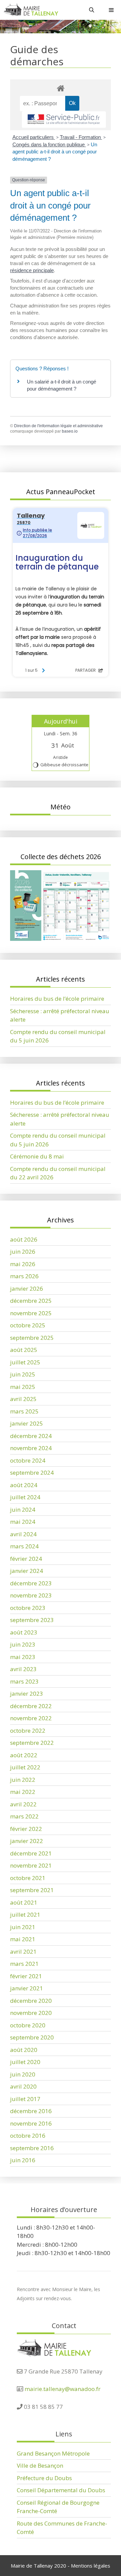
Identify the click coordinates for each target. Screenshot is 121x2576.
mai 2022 (23, 1792)
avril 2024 (23, 1534)
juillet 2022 (25, 1767)
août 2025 (24, 1350)
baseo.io (70, 431)
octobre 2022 (28, 1731)
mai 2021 (23, 1939)
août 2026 (24, 1239)
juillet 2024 (25, 1497)
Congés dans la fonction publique (49, 144)
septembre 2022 (32, 1743)
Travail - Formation (81, 137)
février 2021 (26, 1976)
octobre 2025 (28, 1325)
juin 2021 (23, 1927)
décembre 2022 (31, 1706)
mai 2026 (23, 1264)
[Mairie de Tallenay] (31, 10)
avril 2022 (23, 1804)
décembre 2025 (31, 1301)
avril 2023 (23, 1669)
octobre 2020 (28, 2025)
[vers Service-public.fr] (64, 120)
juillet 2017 (25, 2099)
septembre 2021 (32, 1890)
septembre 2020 (32, 2037)
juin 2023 (23, 1644)
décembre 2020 (31, 2001)
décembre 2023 (31, 1583)
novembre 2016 (31, 2123)
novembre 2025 (31, 1313)
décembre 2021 (31, 1853)
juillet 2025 (25, 1362)
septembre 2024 (32, 1473)
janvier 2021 (27, 1988)
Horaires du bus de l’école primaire (57, 999)
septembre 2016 (32, 2148)
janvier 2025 (27, 1423)
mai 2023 (23, 1657)
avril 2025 (23, 1399)
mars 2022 (24, 1816)
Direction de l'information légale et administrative (58, 426)
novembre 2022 (31, 1718)
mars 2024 (24, 1546)
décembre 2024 (31, 1436)
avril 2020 (23, 2086)
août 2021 (24, 1902)
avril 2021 (23, 1952)
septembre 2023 (32, 1620)
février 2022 (26, 1829)
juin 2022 (23, 1780)
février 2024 (26, 1559)
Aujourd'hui (61, 721)
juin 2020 (23, 2074)
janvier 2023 (27, 1694)
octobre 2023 (28, 1608)
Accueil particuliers (34, 137)
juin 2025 (23, 1374)
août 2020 (24, 2050)
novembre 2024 (31, 1448)
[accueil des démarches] (61, 88)
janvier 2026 (27, 1289)
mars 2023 (24, 1681)
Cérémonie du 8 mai (37, 1156)
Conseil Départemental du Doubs (61, 2490)
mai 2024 (23, 1522)
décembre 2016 (31, 2111)
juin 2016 (23, 2160)
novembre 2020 (31, 2013)
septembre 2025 (32, 1338)
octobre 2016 (28, 2136)
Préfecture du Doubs (44, 2478)
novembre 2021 (31, 1865)
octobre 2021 (28, 1878)
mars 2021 (24, 1964)
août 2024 (24, 1485)
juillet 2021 (25, 1915)
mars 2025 (24, 1411)
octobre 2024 (28, 1460)
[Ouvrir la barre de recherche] (92, 10)
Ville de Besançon (40, 2465)
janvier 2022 (27, 1841)
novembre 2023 (31, 1595)
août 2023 (24, 1632)
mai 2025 (23, 1387)
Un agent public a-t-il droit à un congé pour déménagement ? (55, 152)
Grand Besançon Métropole (53, 2453)
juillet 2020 (25, 2062)
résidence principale (32, 270)
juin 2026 (23, 1252)
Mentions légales (91, 2566)
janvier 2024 (27, 1571)
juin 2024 (23, 1510)
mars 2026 (24, 1276)
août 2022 (24, 1755)
